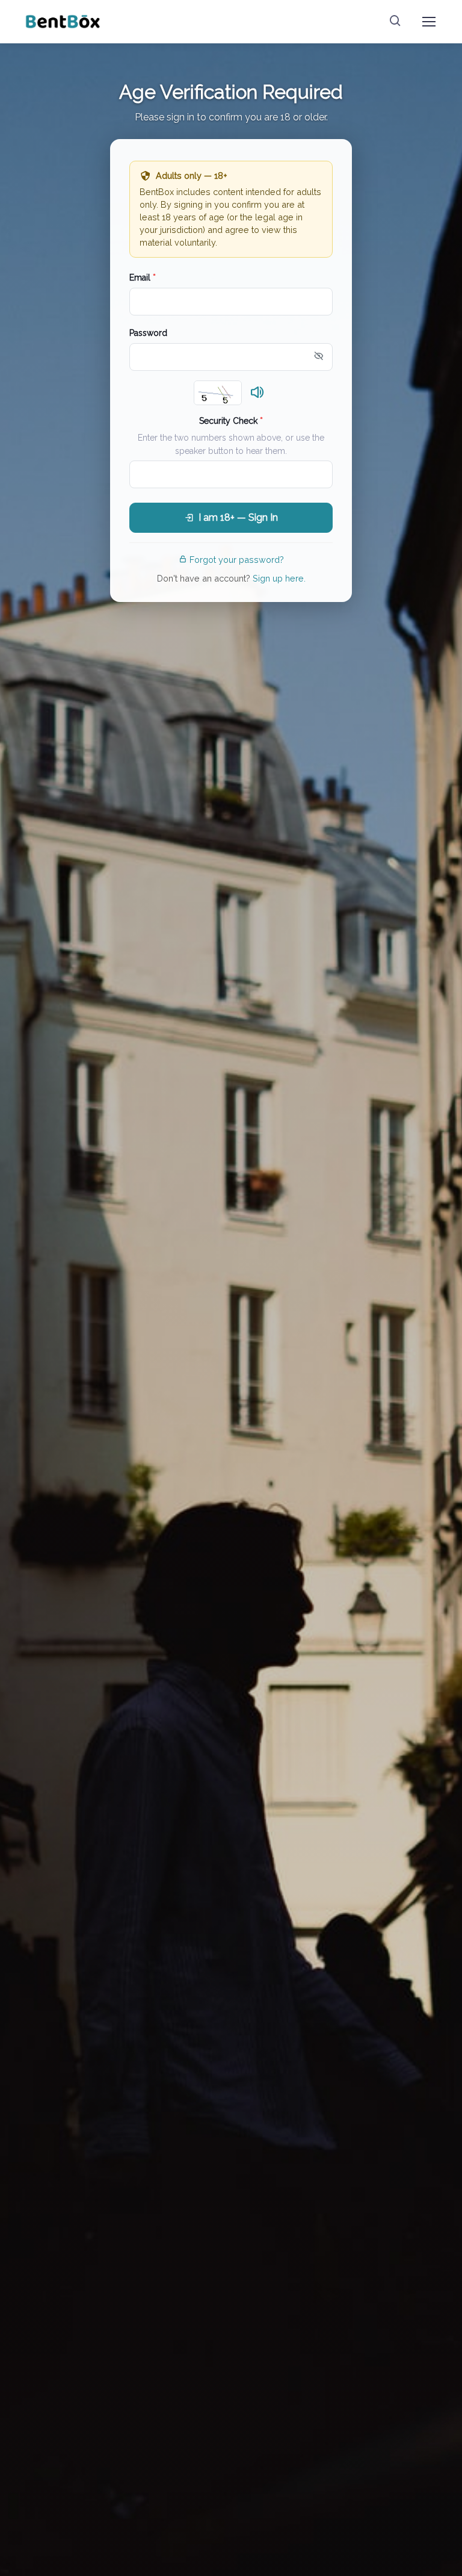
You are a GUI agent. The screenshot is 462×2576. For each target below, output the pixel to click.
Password (148, 333)
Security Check (231, 421)
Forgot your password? (237, 560)
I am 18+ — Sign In (238, 517)
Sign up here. (279, 578)
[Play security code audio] (257, 393)
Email (143, 278)
